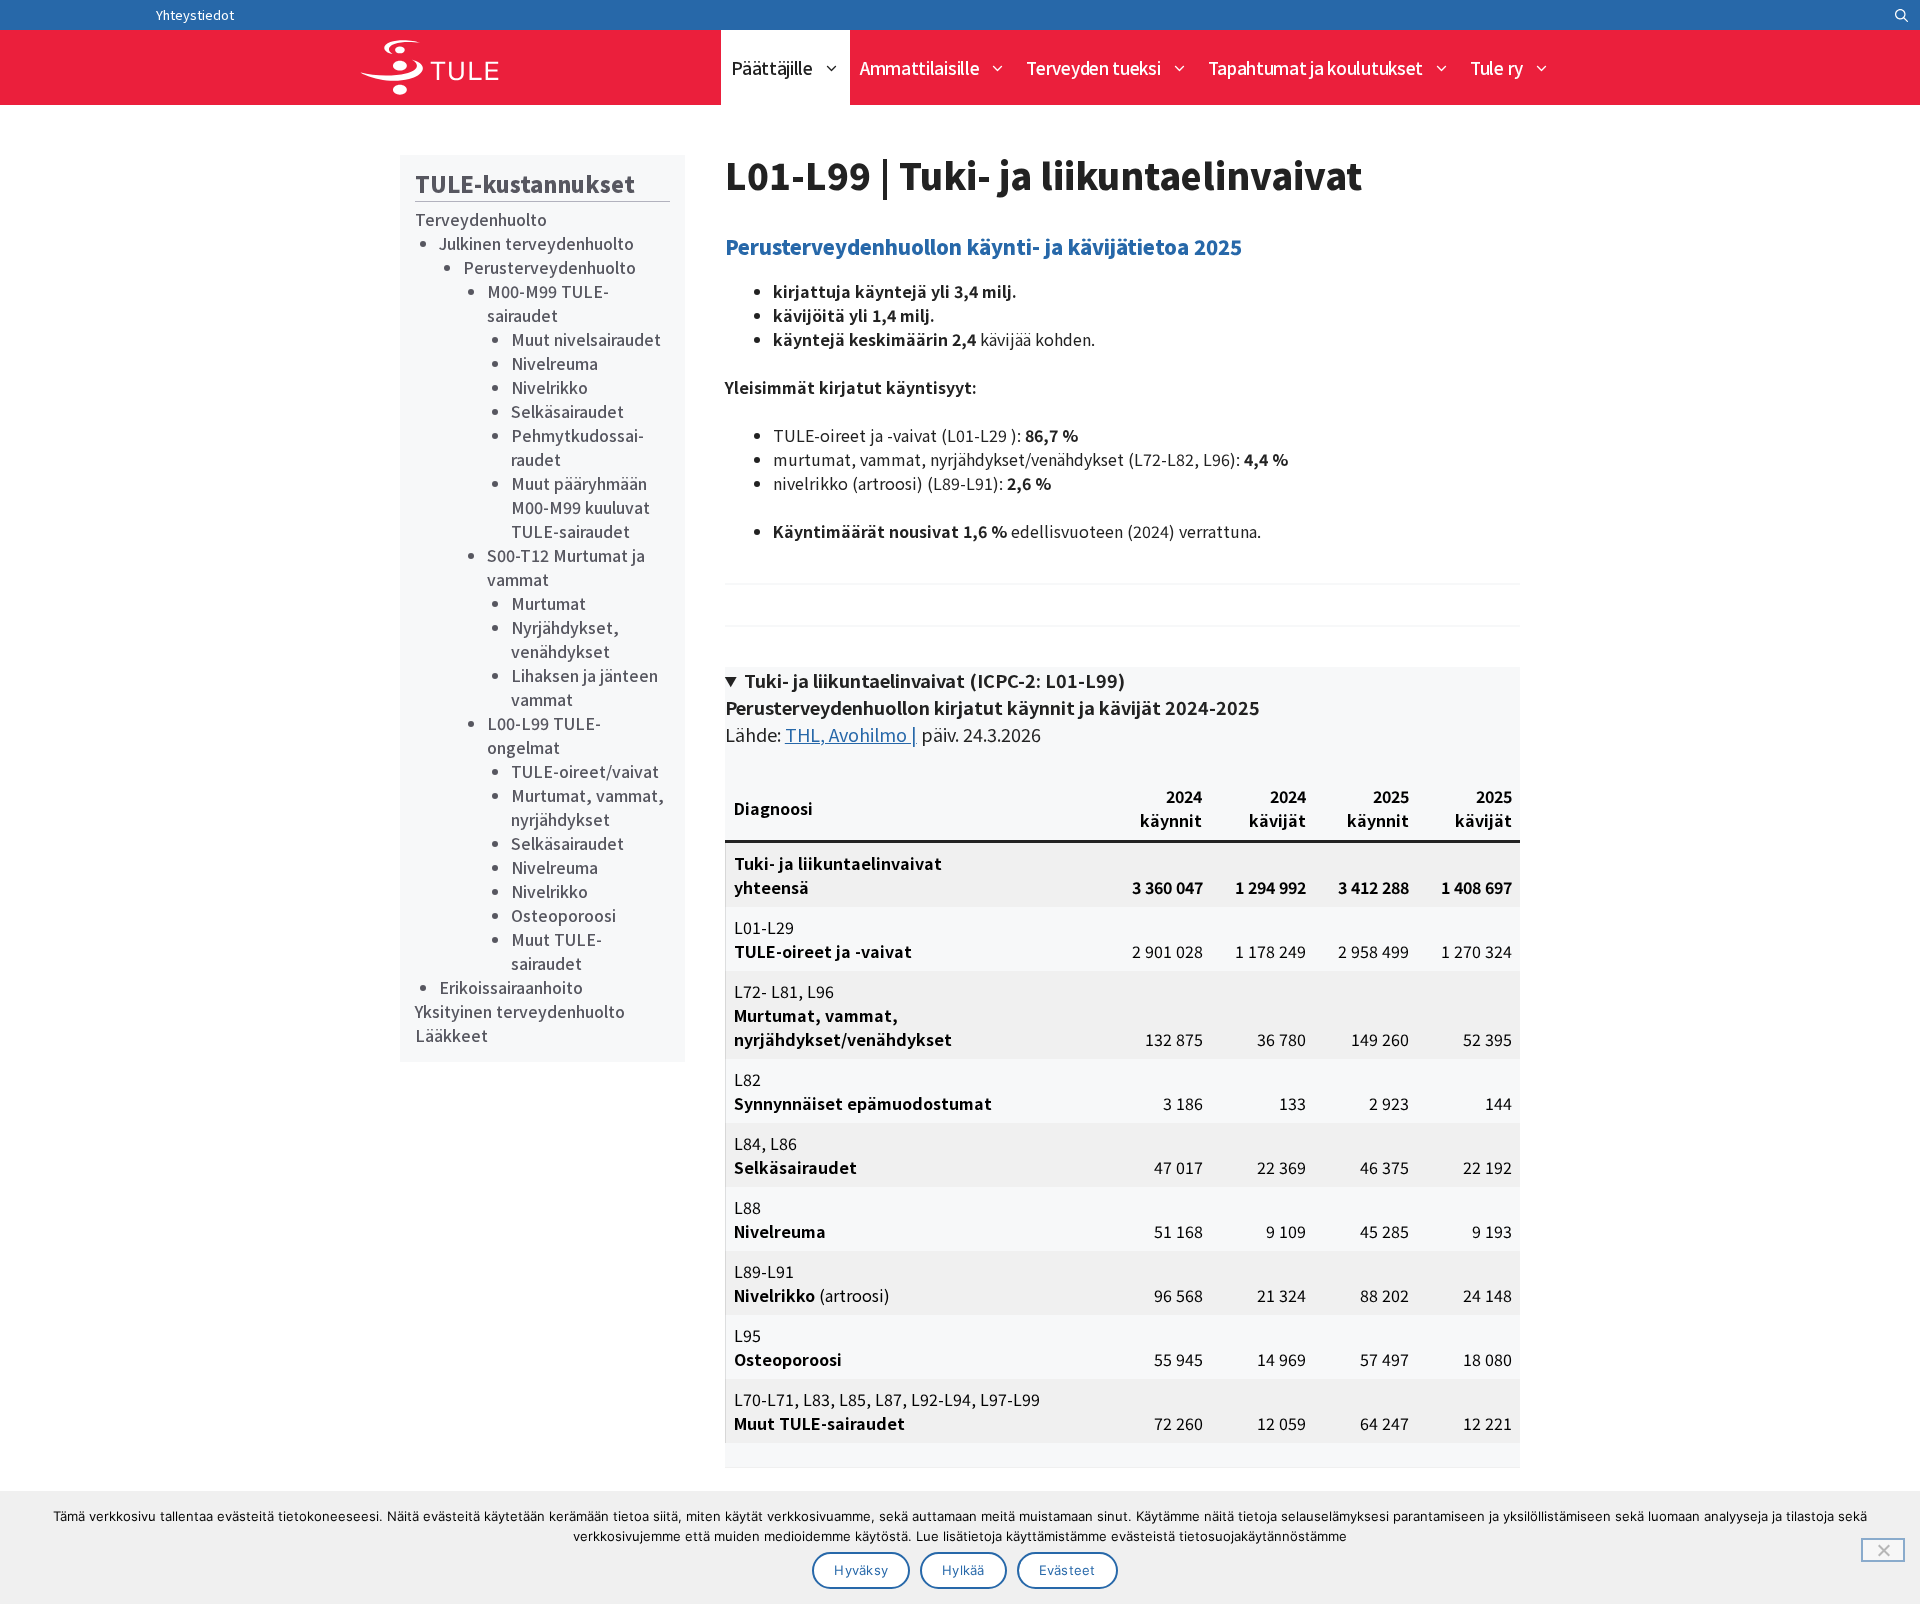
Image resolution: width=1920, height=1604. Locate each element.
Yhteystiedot (195, 14)
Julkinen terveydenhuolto (536, 243)
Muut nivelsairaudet (586, 339)
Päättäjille (772, 67)
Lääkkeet (451, 1035)
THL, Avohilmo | (851, 734)
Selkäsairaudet (567, 411)
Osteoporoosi (563, 915)
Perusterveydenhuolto (549, 267)
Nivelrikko (549, 387)
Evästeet (1067, 1570)
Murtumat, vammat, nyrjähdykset (587, 807)
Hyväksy (861, 1570)
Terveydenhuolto (481, 219)
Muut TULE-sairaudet (556, 951)
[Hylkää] (1883, 1550)
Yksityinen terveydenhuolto (520, 1011)
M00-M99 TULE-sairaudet (548, 303)
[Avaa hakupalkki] (1901, 15)
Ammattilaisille (920, 67)
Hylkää (963, 1570)
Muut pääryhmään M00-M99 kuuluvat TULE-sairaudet (580, 507)
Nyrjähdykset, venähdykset (565, 639)
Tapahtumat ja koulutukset (1316, 67)
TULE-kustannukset (525, 183)
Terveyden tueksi (1093, 67)
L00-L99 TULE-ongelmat (544, 735)
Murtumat (548, 603)
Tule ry (1496, 67)
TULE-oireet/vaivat (585, 771)
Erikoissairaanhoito (511, 987)
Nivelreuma (554, 363)
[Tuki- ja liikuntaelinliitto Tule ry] (429, 67)
